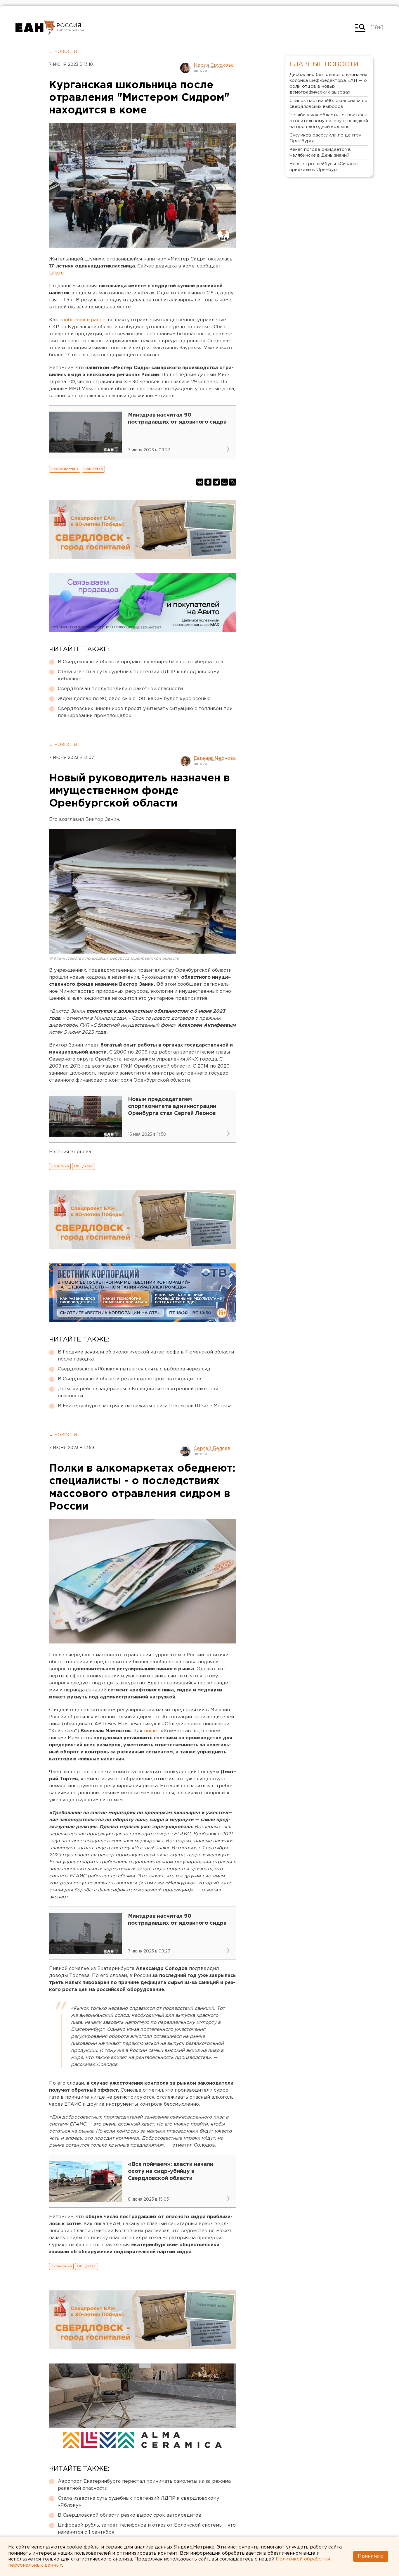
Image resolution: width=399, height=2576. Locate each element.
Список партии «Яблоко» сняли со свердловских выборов (328, 104)
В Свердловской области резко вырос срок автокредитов (130, 1379)
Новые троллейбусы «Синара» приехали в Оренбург (324, 167)
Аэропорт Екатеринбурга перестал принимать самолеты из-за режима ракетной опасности (144, 2485)
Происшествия (65, 469)
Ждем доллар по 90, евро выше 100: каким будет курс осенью (134, 699)
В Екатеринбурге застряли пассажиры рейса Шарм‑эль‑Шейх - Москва (145, 1406)
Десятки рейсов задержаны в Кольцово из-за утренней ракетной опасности (138, 1393)
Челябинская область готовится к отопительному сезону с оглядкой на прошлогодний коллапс (329, 121)
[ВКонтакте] (200, 482)
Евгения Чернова (215, 758)
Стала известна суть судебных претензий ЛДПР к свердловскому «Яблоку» (138, 675)
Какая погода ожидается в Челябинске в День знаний (320, 152)
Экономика (61, 2266)
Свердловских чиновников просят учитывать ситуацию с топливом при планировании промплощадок (145, 712)
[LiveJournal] (233, 482)
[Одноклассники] (208, 482)
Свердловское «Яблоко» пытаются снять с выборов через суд (134, 1369)
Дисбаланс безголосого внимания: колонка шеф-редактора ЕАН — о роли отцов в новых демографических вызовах (329, 83)
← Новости (63, 52)
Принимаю (371, 2556)
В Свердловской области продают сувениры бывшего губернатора (140, 662)
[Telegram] (216, 482)
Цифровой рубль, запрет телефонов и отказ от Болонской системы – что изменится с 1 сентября (147, 2529)
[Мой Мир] (224, 482)
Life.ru (56, 273)
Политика (60, 1166)
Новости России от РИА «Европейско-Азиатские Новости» (35, 28)
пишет (152, 1731)
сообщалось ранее (83, 320)
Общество (93, 469)
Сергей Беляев (212, 1449)
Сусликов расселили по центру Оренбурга (325, 138)
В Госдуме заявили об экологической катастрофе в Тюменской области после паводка (146, 1356)
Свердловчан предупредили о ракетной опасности (120, 689)
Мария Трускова (214, 65)
